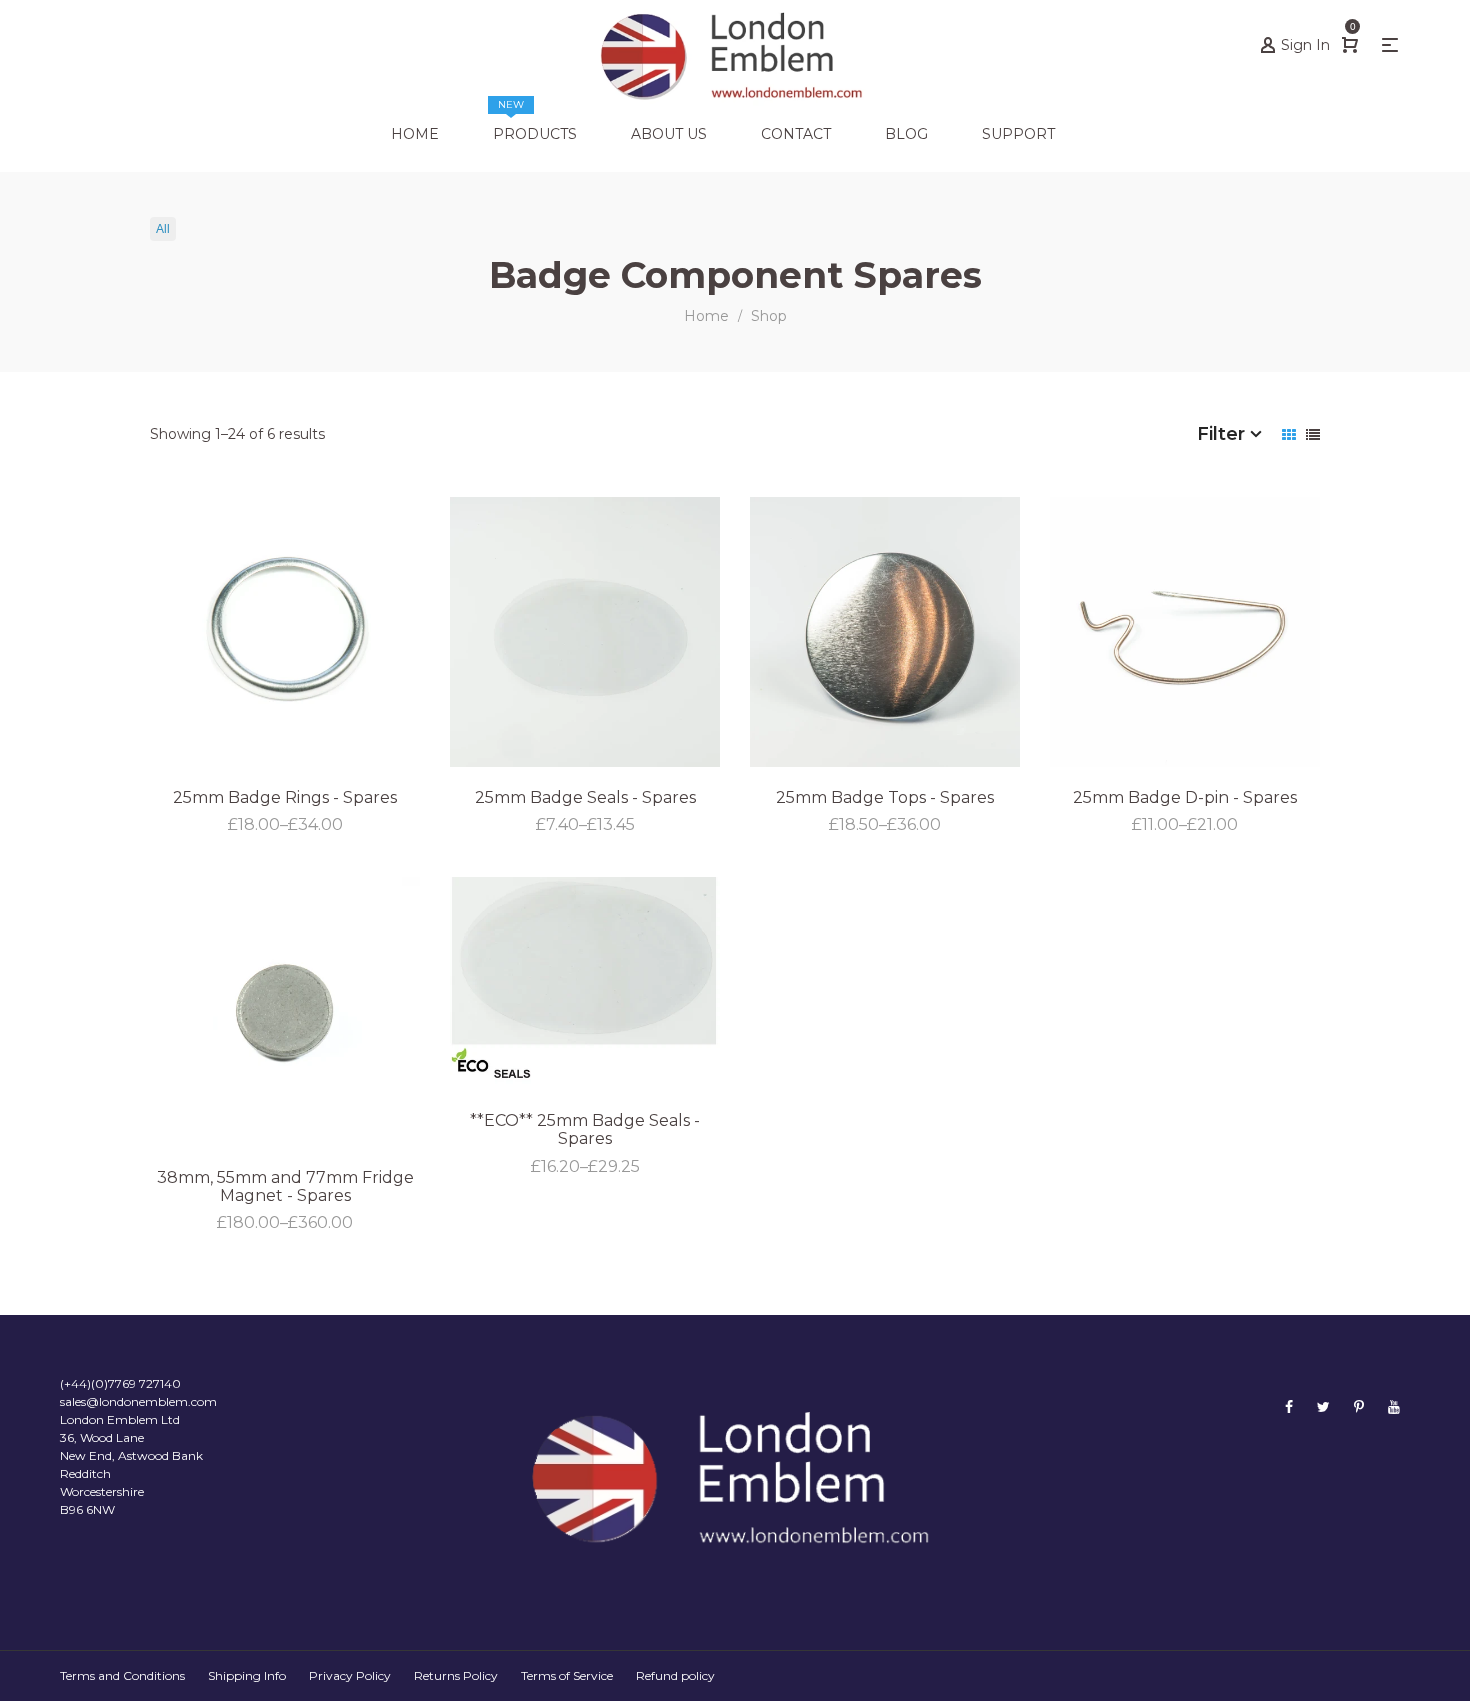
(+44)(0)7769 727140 (120, 1383)
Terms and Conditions (122, 1675)
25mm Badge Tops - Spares (885, 797)
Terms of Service (567, 1675)
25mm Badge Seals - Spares (585, 797)
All (163, 229)
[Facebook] (1289, 1406)
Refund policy (675, 1675)
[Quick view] (1352, 666)
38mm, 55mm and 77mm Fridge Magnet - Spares (285, 1186)
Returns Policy (456, 1675)
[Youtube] (1394, 1406)
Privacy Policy (350, 1675)
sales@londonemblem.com (138, 1401)
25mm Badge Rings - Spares (285, 797)
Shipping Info (247, 1675)
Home (706, 316)
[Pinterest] (1359, 1406)
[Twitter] (1323, 1406)
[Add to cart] (1352, 720)
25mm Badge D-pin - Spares (1185, 797)
